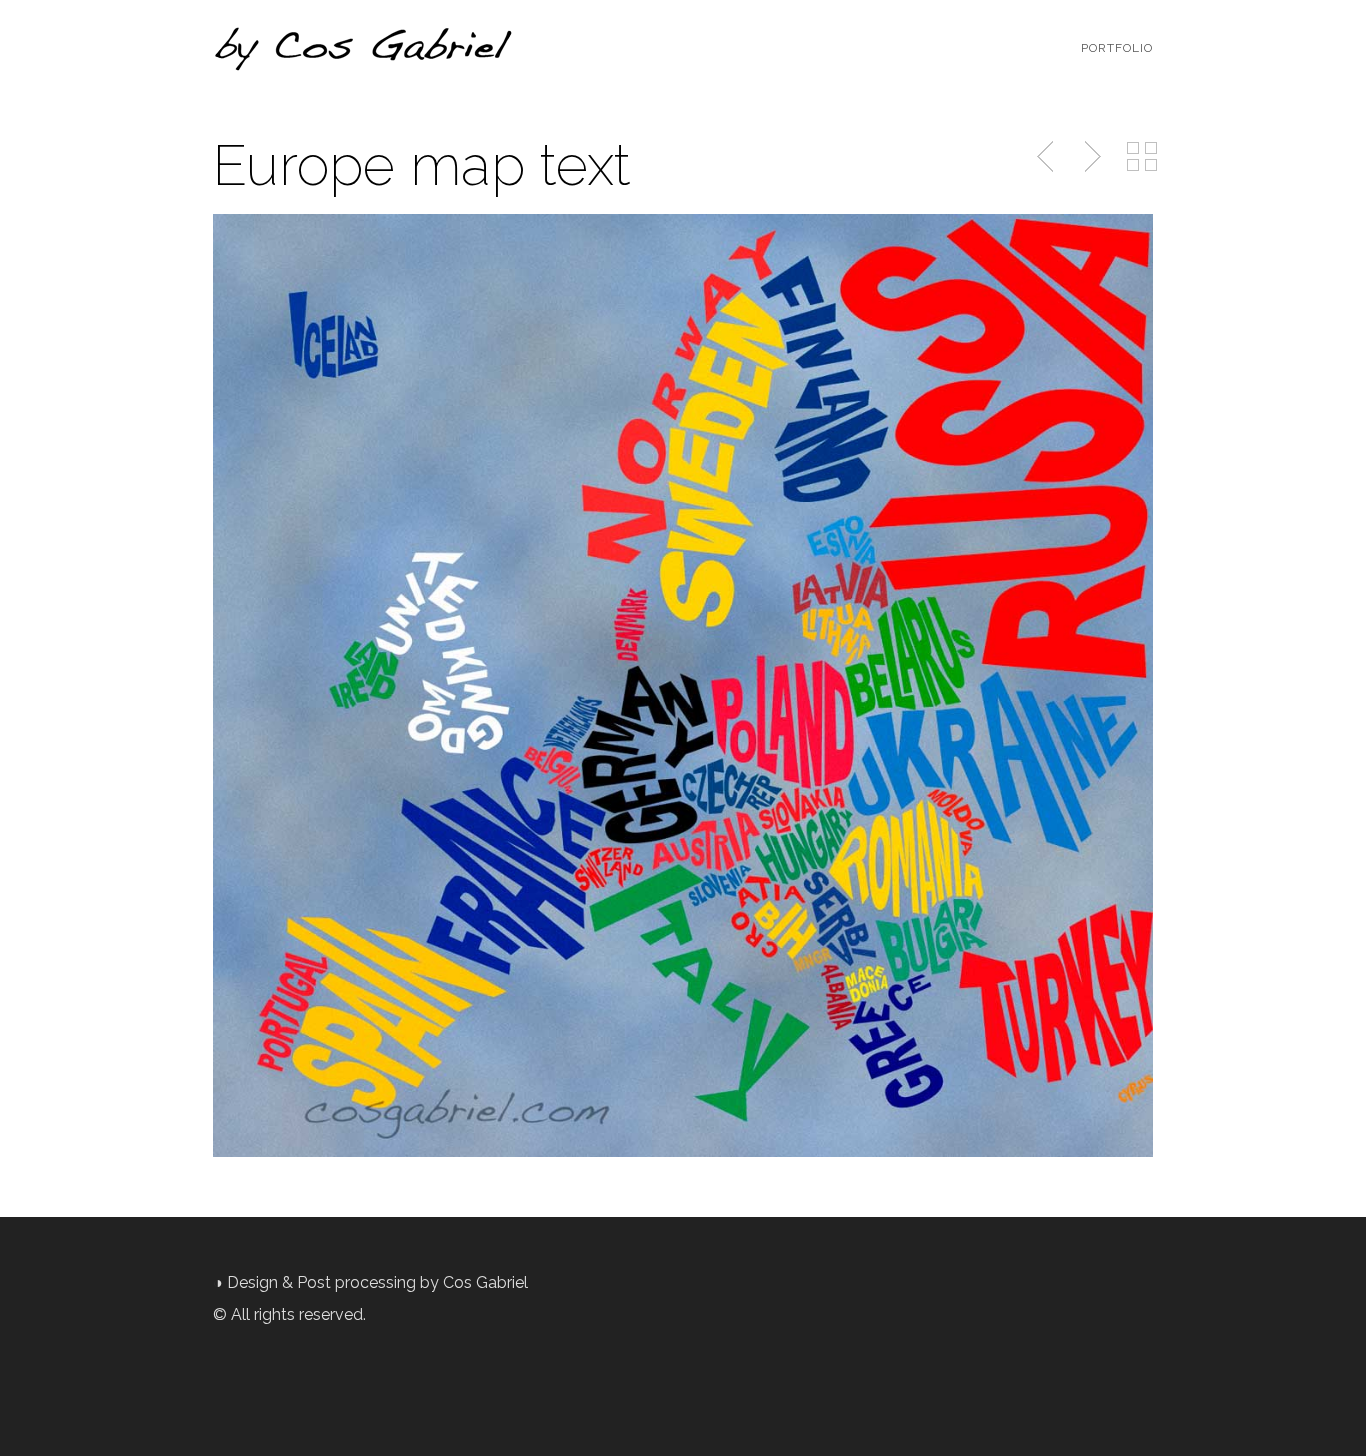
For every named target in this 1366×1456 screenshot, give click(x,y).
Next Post (1090, 157)
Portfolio (1117, 48)
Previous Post (1047, 157)
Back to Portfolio (1142, 157)
